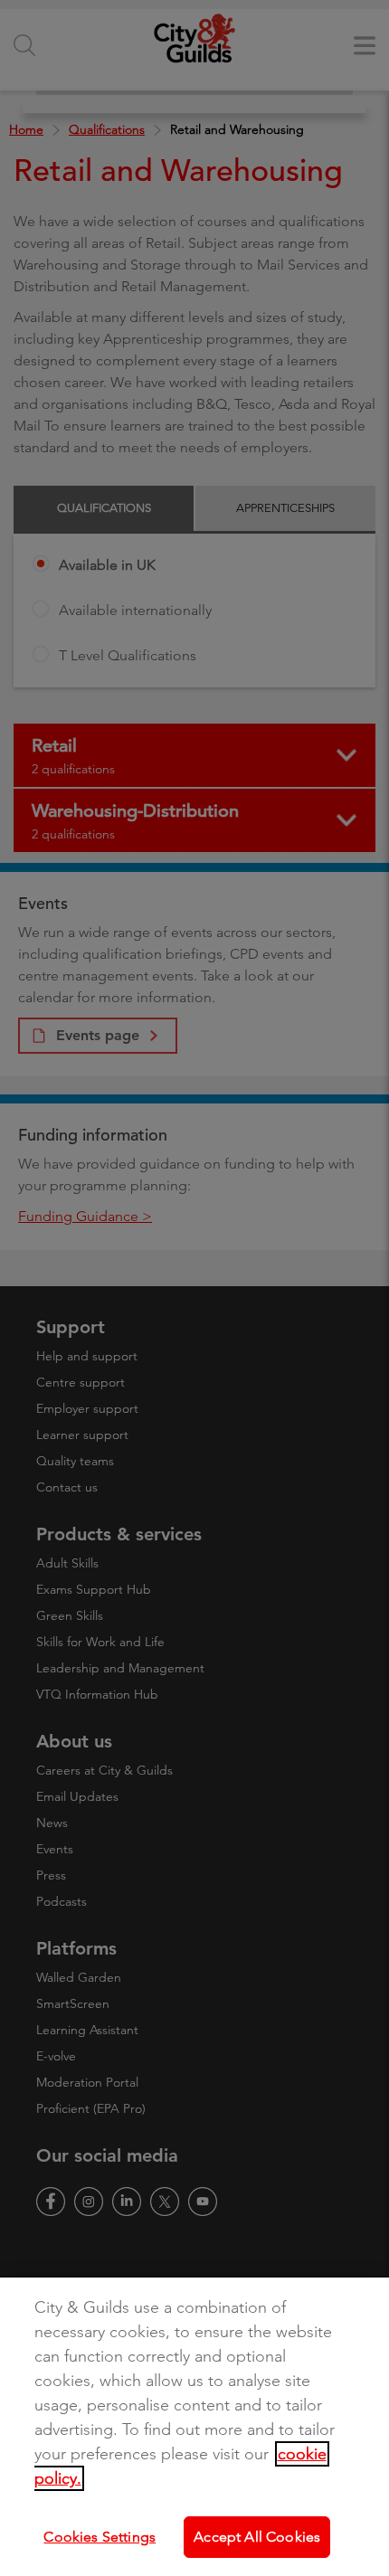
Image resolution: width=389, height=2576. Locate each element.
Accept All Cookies (257, 2537)
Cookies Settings (100, 2537)
